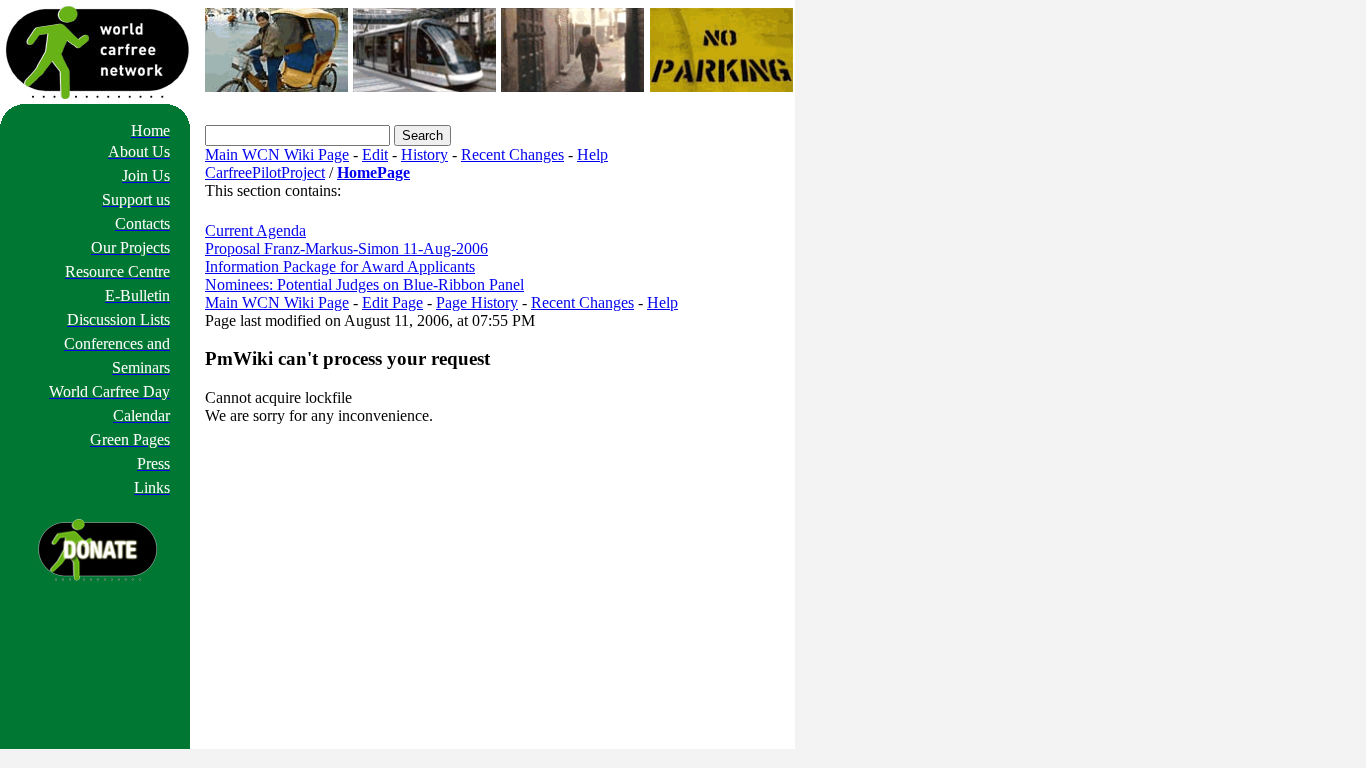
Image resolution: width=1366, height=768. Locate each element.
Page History (477, 302)
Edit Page (392, 302)
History (424, 154)
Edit (375, 154)
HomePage (373, 172)
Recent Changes (512, 154)
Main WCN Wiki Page (277, 154)
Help (592, 154)
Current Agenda (255, 230)
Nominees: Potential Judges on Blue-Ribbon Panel (364, 284)
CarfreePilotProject (265, 172)
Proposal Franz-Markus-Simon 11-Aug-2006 (346, 248)
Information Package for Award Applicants (340, 266)
